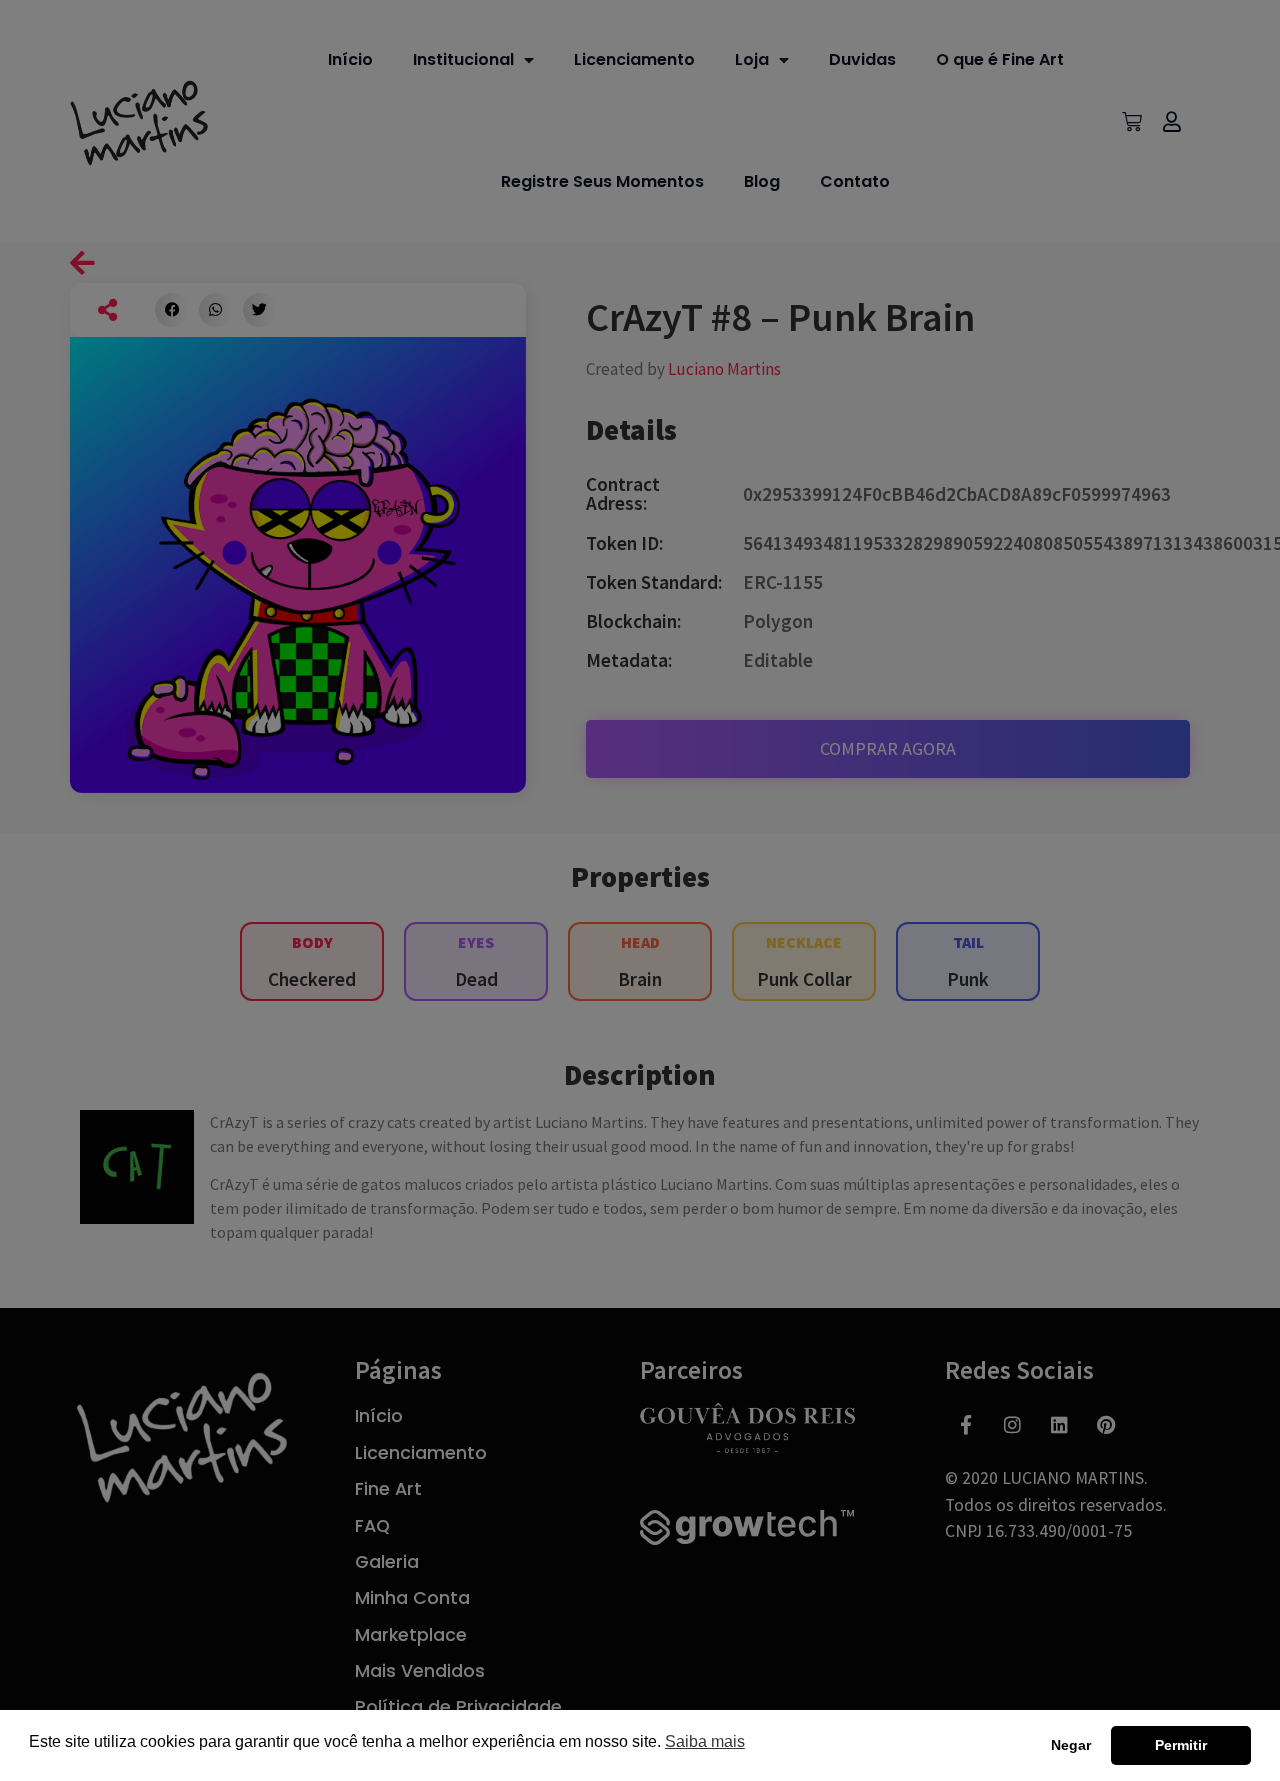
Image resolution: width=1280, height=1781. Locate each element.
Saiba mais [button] (705, 1741)
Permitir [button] (1181, 1745)
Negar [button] (1071, 1745)
